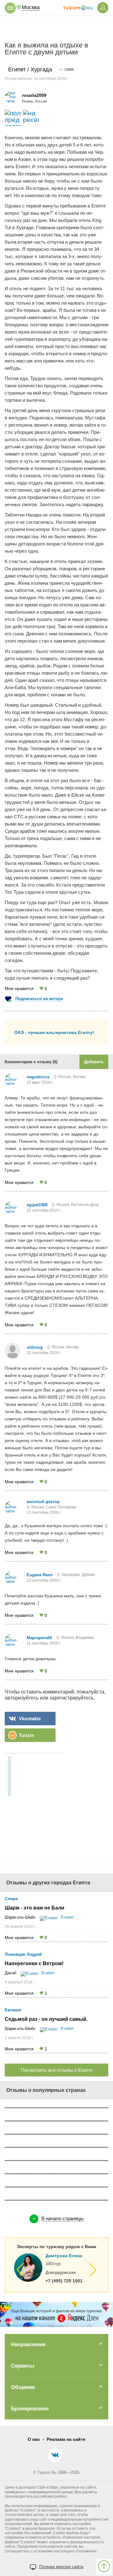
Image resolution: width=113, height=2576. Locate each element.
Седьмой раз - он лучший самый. (46, 2019)
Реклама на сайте (66, 2439)
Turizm (26, 1735)
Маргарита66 (39, 1638)
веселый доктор (43, 1502)
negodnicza (38, 1077)
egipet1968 (37, 1205)
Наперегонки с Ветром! (34, 1964)
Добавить (94, 1062)
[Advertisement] (56, 29)
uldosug (35, 1347)
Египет (67, 1917)
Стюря (11, 1899)
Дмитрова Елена (64, 2256)
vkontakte (30, 1719)
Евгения (13, 2010)
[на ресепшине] (31, 118)
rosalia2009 (34, 95)
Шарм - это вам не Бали (35, 1908)
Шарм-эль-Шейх (20, 1917)
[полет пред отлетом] (13, 118)
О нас (34, 2439)
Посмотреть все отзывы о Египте (57, 2070)
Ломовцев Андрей (23, 1954)
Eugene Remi (40, 1575)
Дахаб (11, 1973)
